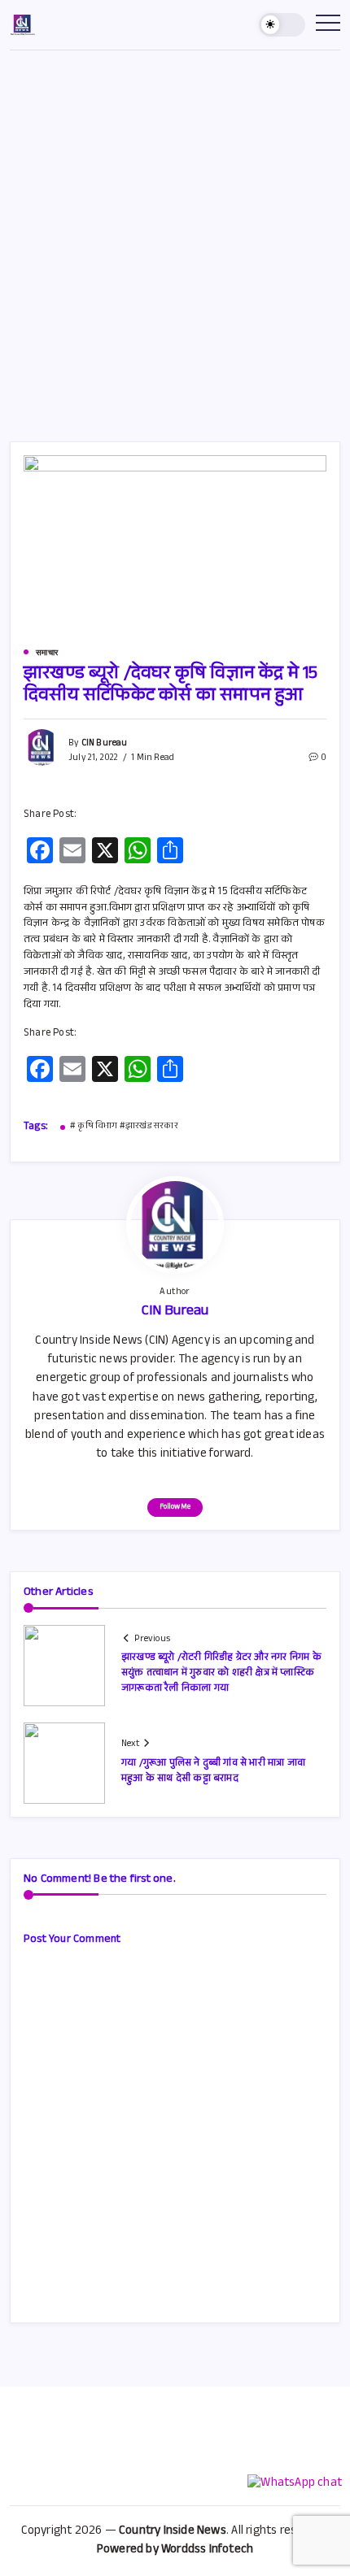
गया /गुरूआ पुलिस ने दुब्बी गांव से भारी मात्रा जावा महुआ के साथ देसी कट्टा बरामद (213, 1772)
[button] (282, 25)
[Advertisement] (175, 233)
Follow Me (175, 1507)
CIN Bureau (105, 744)
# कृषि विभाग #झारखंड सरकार (124, 1127)
